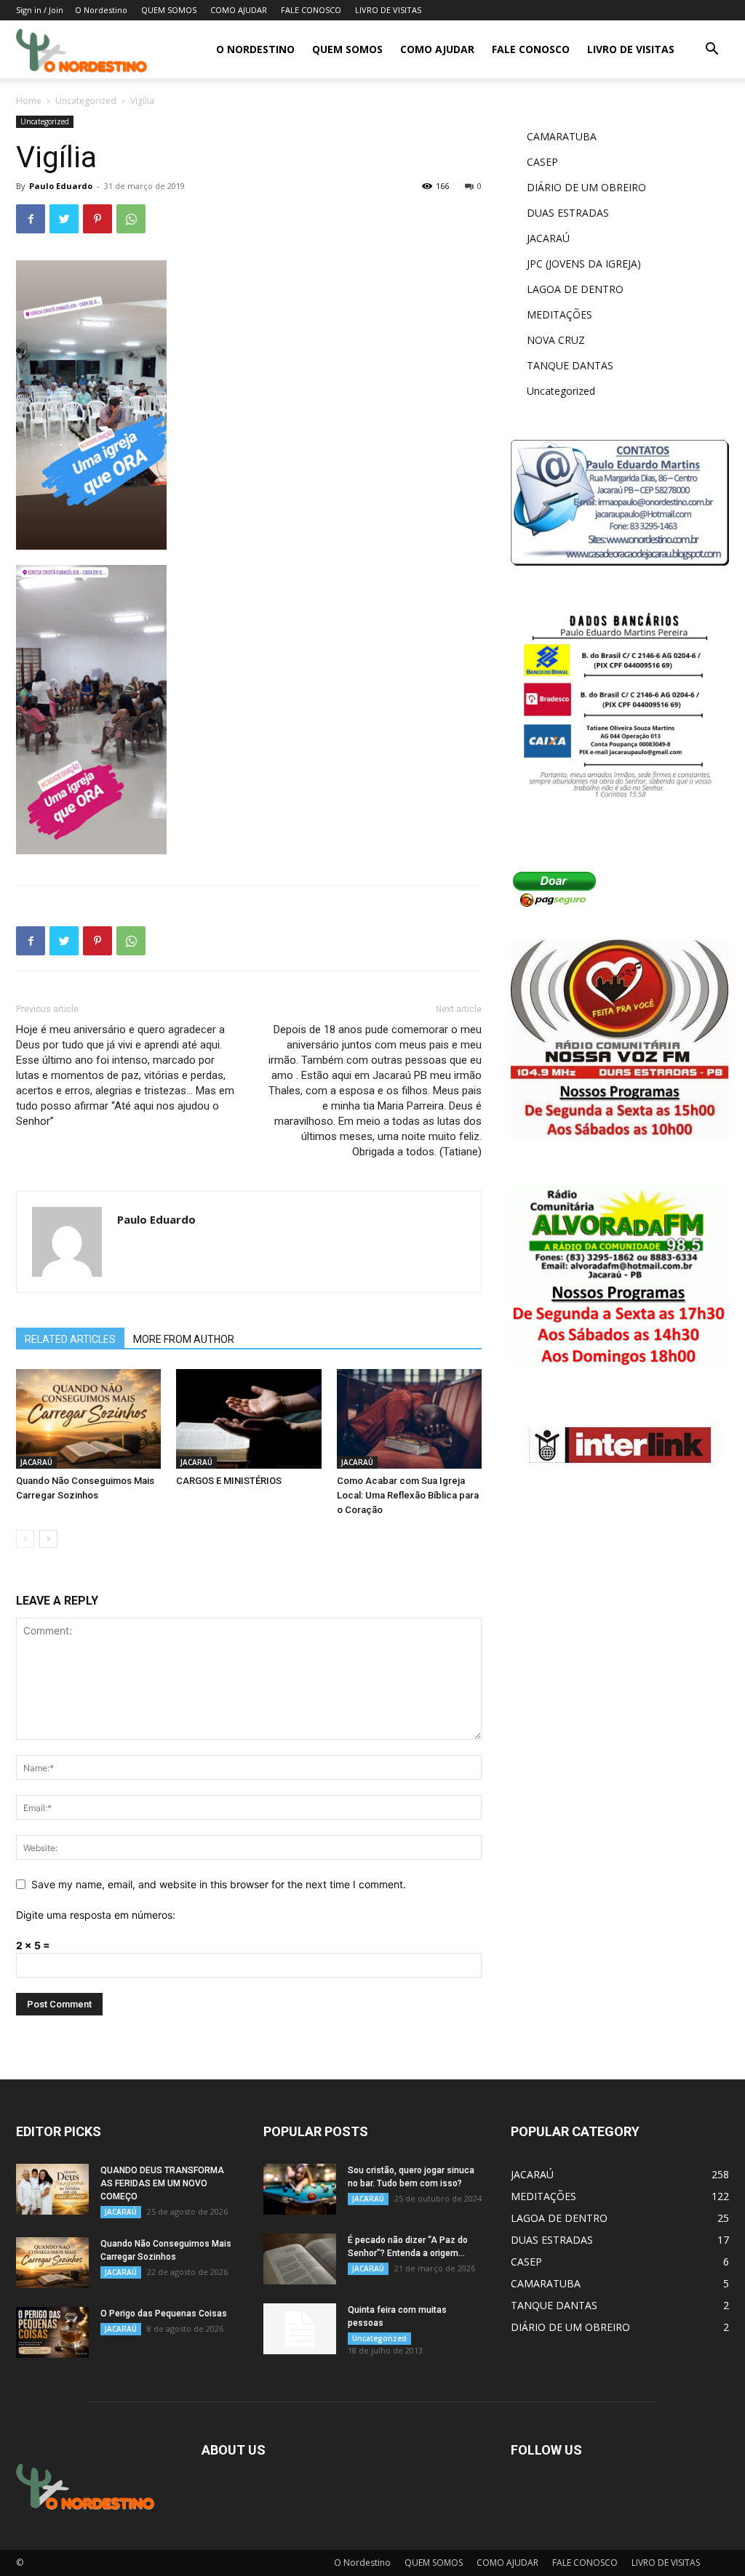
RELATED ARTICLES (70, 1339)
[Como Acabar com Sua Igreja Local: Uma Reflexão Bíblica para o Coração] (409, 1419)
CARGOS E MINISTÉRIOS (229, 1481)
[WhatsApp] (131, 219)
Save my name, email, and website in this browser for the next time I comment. (219, 1884)
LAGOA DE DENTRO (575, 289)
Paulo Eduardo (61, 186)
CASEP (542, 162)
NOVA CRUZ (556, 340)
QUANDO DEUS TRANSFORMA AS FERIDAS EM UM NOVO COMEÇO (162, 2183)
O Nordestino (101, 10)
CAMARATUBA (562, 136)
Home (29, 101)
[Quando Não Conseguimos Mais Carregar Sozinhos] (88, 1419)
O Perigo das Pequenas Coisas (164, 2314)
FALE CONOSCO (311, 10)
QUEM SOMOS (169, 10)
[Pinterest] (97, 219)
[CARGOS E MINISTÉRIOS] (248, 1419)
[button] (712, 51)
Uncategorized (86, 101)
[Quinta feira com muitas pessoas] (300, 2329)
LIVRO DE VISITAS (388, 10)
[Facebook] (31, 219)
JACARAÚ (36, 1462)
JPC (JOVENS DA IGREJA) (584, 264)
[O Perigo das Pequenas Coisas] (52, 2332)
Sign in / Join (40, 10)
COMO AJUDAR (239, 10)
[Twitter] (64, 219)
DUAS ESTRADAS (568, 213)
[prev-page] (25, 1539)
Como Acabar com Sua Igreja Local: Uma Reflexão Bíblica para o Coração (408, 1495)
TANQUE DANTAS (570, 365)
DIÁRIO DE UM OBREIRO (586, 187)
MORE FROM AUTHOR (184, 1339)
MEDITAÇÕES (559, 314)
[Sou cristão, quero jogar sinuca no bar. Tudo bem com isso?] (300, 2189)
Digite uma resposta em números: (96, 1915)
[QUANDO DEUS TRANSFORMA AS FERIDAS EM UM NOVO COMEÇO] (52, 2189)
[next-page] (48, 1539)
